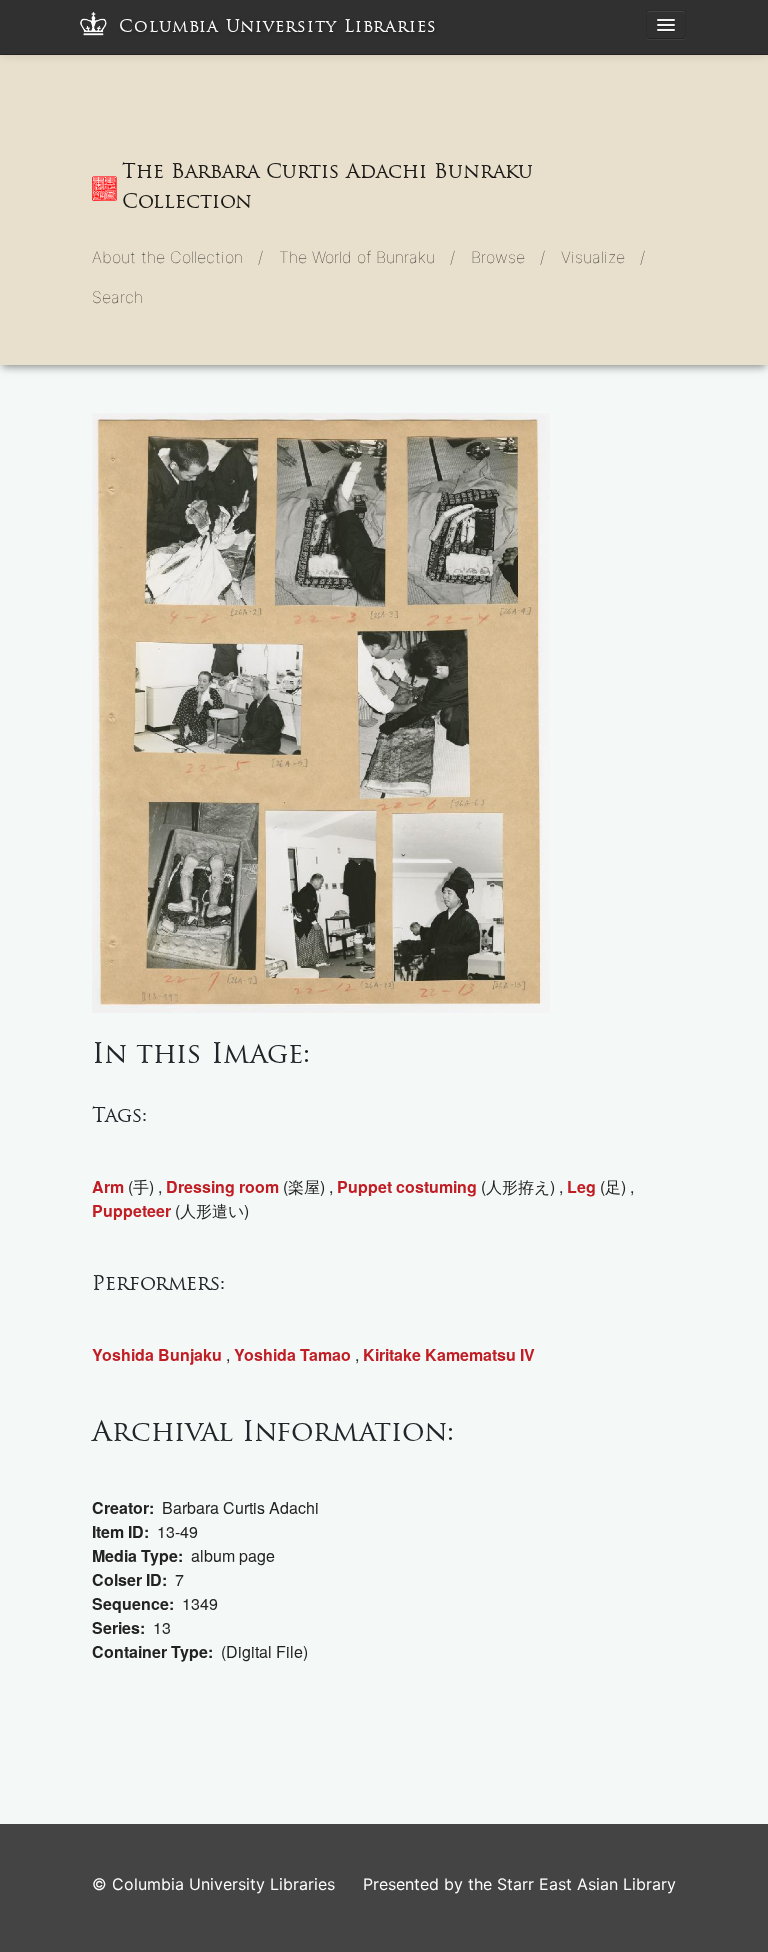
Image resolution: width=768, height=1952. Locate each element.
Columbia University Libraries (278, 26)
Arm (108, 1186)
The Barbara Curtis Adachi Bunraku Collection (327, 186)
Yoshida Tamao (292, 1354)
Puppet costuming (407, 1186)
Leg (581, 1186)
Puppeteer (131, 1210)
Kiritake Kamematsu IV (449, 1354)
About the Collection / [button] (177, 257)
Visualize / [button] (603, 257)
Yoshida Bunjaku (157, 1354)
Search (117, 297)
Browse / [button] (508, 257)
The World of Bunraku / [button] (367, 257)
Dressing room (222, 1186)
